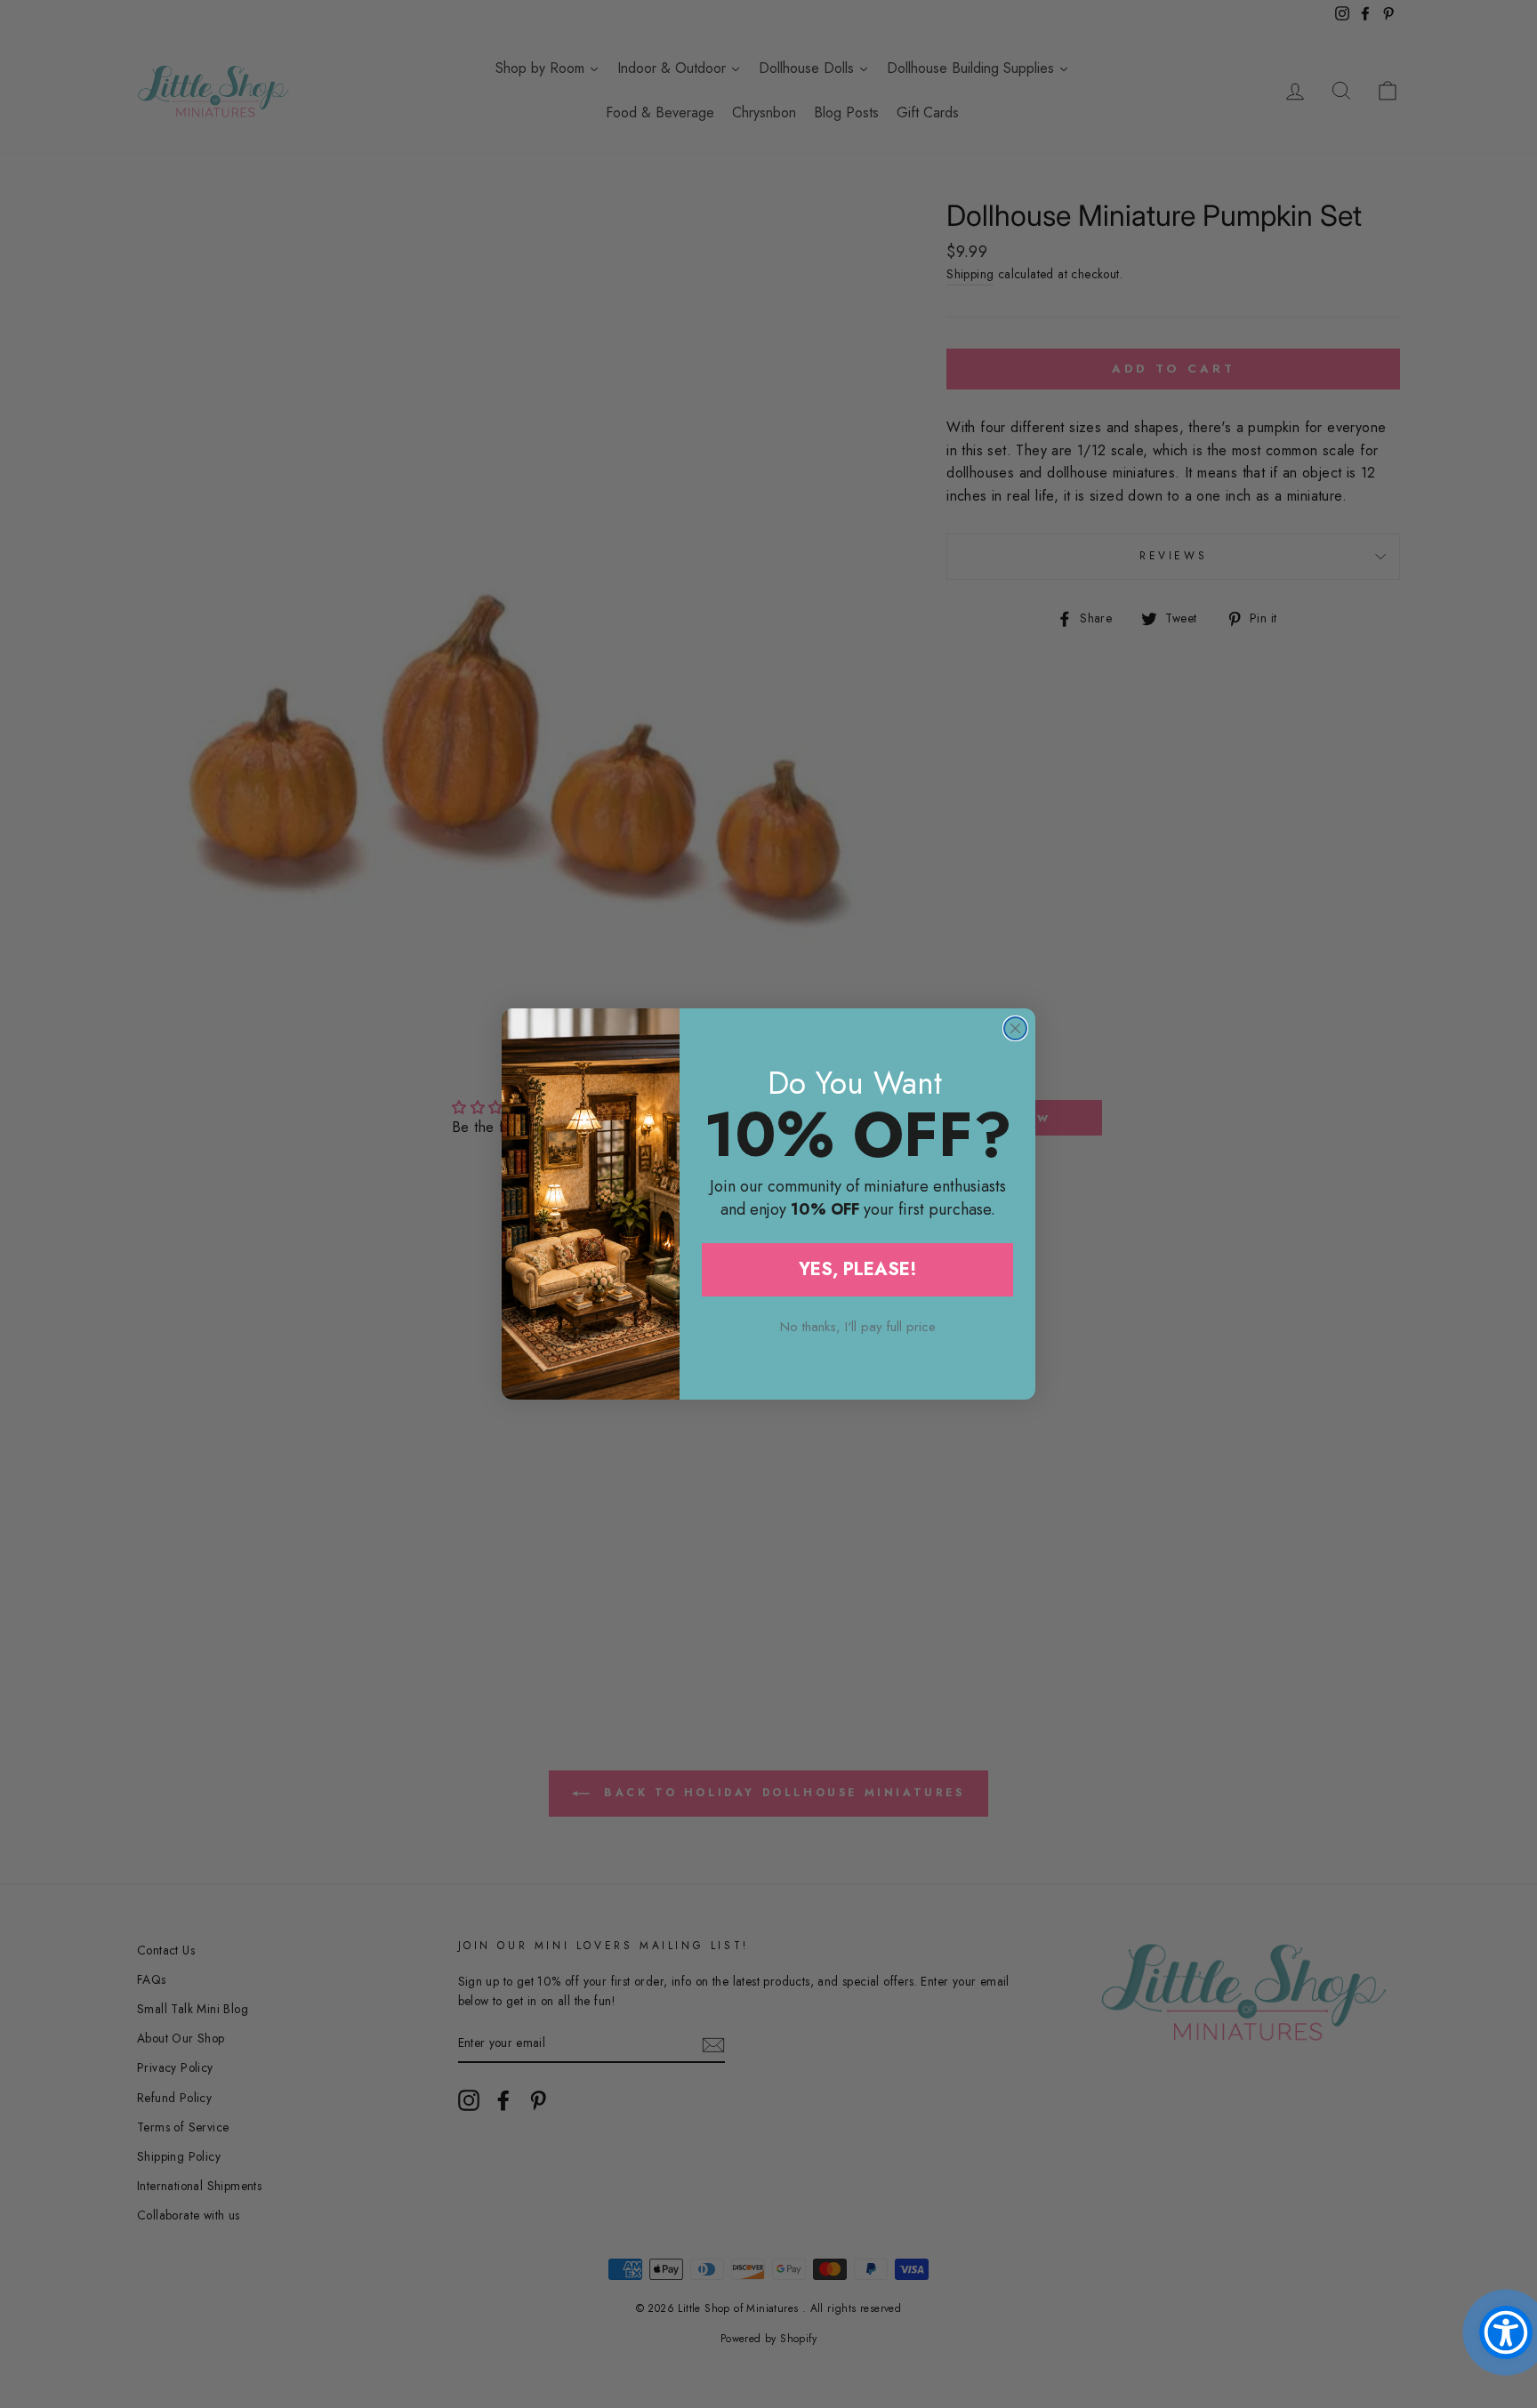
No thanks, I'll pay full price (858, 1327)
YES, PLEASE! (858, 1269)
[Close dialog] (1015, 1028)
